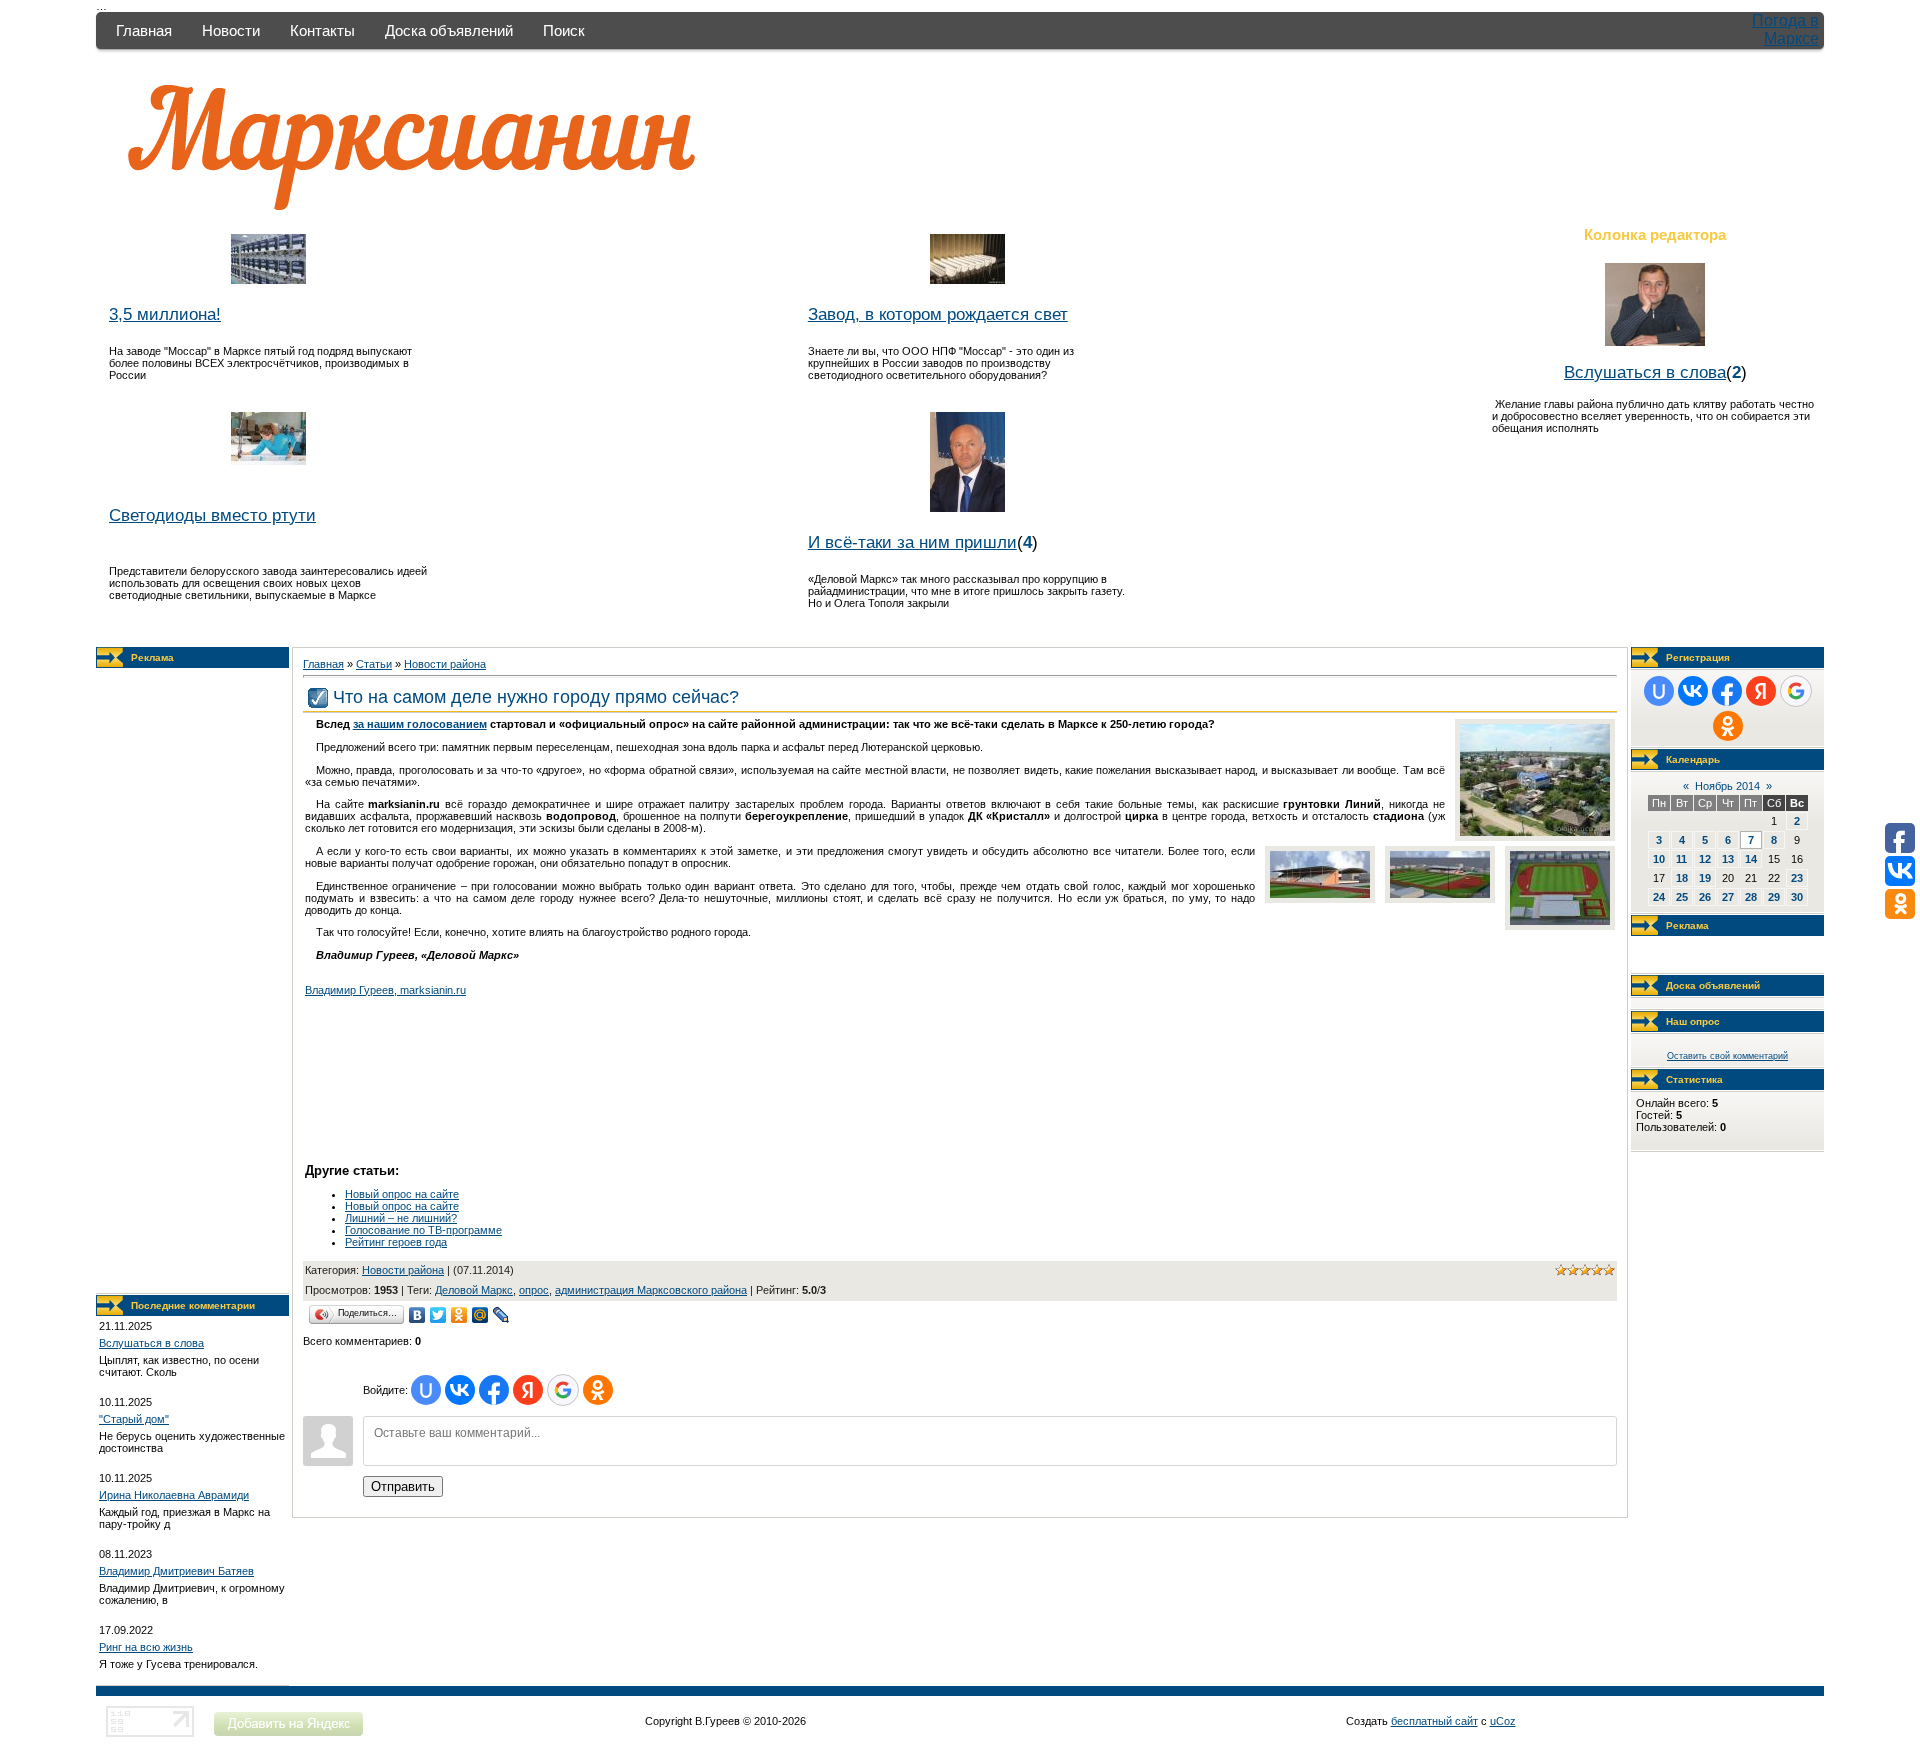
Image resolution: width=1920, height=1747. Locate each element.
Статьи (374, 664)
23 (1797, 878)
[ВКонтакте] (417, 1315)
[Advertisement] (193, 981)
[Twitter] (438, 1315)
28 (1751, 897)
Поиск (564, 30)
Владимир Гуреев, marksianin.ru (385, 990)
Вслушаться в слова (1645, 372)
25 (1682, 897)
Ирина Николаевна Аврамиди (174, 1495)
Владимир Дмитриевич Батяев (176, 1571)
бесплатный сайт (1434, 1721)
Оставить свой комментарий (1727, 1056)
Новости (231, 30)
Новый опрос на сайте (402, 1194)
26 (1705, 897)
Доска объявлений (449, 30)
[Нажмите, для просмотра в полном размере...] (1535, 832)
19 (1705, 878)
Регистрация (1698, 657)
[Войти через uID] (426, 1390)
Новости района (445, 664)
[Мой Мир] (480, 1315)
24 (1659, 897)
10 (1659, 859)
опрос (534, 1290)
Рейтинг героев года (396, 1242)
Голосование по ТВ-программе (423, 1230)
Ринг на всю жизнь (146, 1647)
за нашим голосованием (420, 724)
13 (1728, 859)
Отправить (403, 1486)
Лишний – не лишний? (401, 1218)
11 (1681, 859)
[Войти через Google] (563, 1390)
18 (1682, 878)
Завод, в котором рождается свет (938, 314)
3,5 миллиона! (165, 314)
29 (1774, 897)
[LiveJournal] (501, 1315)
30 (1797, 897)
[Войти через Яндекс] (528, 1390)
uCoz (1503, 1721)
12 (1705, 859)
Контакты (322, 30)
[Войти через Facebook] (494, 1390)
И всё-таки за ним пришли (912, 542)
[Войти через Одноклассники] (598, 1390)
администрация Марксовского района (651, 1290)
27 (1728, 897)
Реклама (152, 657)
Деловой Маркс (474, 1290)
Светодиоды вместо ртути (212, 515)
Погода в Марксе (1785, 29)
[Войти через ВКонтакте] (460, 1390)
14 (1751, 859)
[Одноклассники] (459, 1315)
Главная (144, 30)
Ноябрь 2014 (1727, 786)
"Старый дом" (134, 1419)
